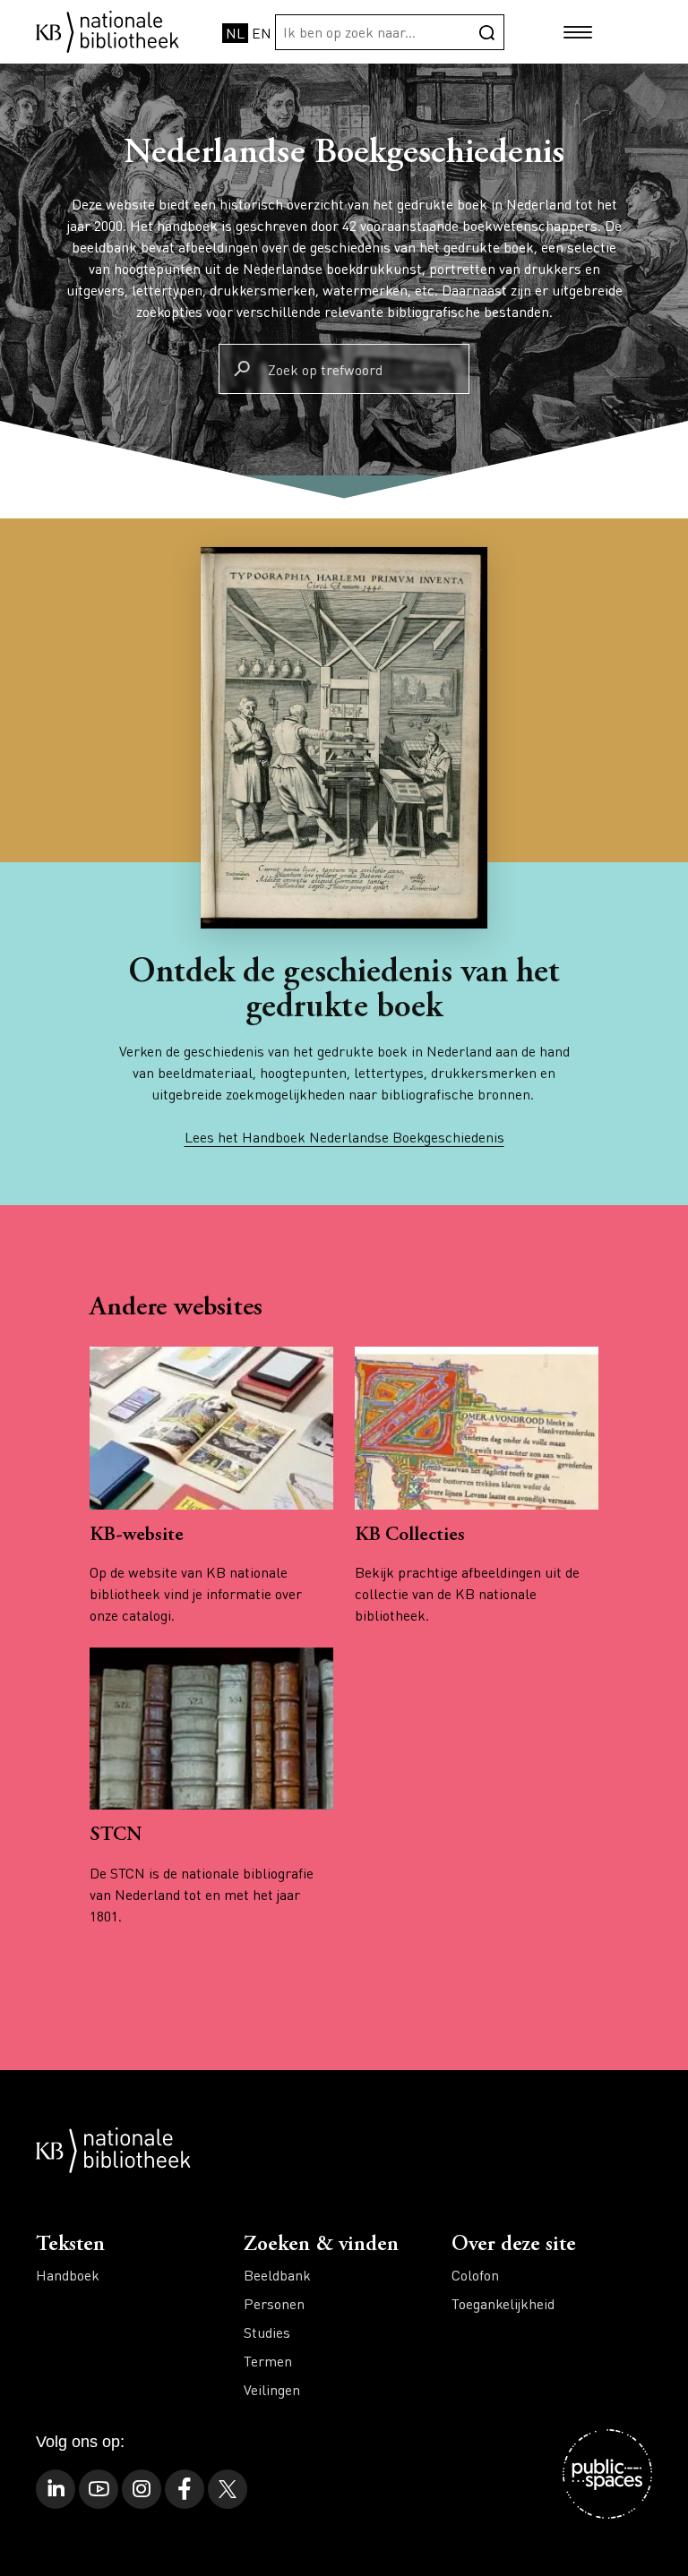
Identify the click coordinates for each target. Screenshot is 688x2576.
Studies (267, 2332)
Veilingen (272, 2389)
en (262, 33)
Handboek (68, 2275)
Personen (274, 2303)
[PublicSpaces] (607, 2474)
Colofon (475, 2275)
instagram (142, 2489)
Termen (268, 2361)
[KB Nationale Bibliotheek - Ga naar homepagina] (107, 30)
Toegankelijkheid (503, 2303)
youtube (99, 2489)
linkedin (56, 2489)
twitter (228, 2489)
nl (235, 33)
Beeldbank (277, 2275)
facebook (185, 2489)
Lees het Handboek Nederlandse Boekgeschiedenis (344, 1137)
